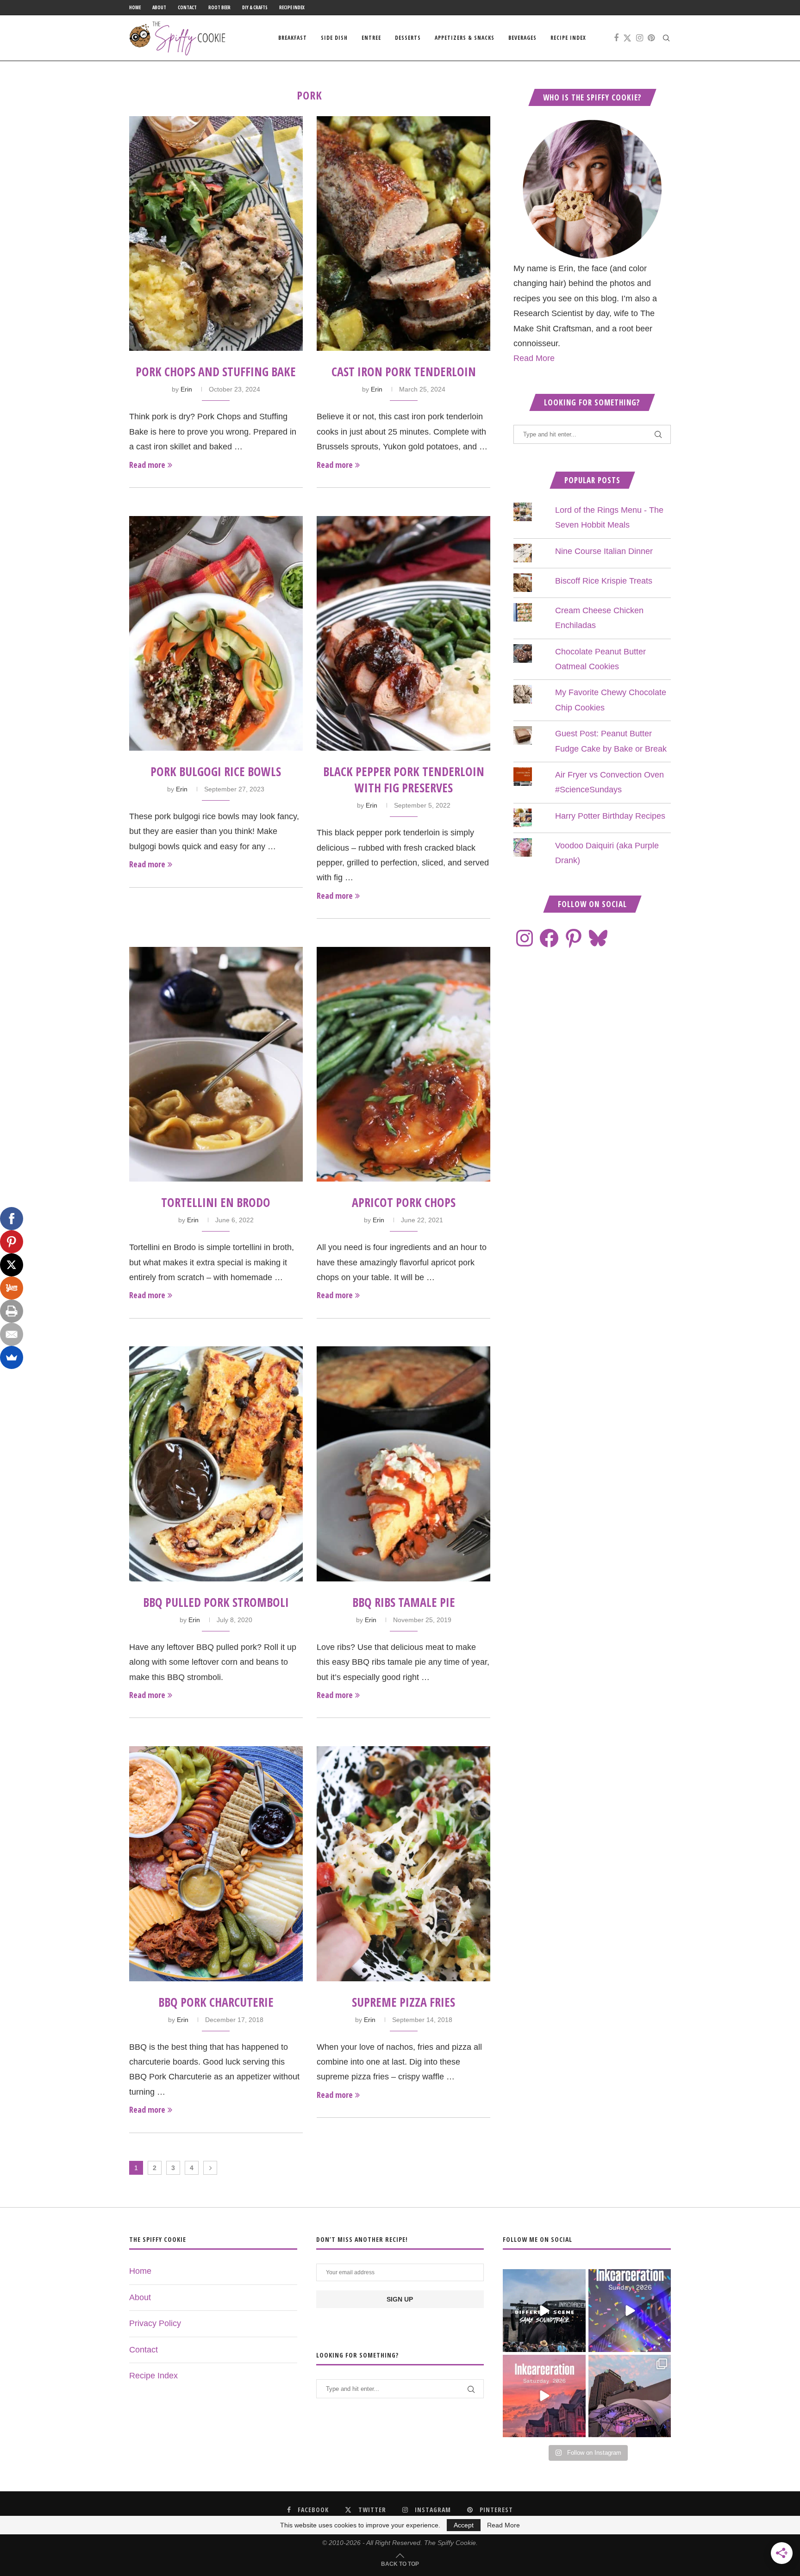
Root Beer (219, 7)
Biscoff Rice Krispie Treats (604, 581)
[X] (12, 1265)
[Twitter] (627, 38)
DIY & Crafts (255, 7)
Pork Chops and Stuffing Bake (216, 372)
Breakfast (293, 38)
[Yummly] (12, 1288)
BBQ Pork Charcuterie (216, 2002)
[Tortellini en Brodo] (216, 1064)
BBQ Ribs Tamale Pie (404, 1602)
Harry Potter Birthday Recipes (610, 816)
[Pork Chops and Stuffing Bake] (216, 233)
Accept (464, 2525)
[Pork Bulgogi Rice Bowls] (216, 633)
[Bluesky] (598, 938)
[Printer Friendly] (12, 1311)
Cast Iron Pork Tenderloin (404, 372)
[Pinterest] (651, 38)
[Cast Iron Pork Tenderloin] (403, 233)
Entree (371, 38)
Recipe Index (292, 7)
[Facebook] (616, 38)
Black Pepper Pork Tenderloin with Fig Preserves (404, 780)
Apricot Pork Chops (404, 1202)
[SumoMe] (12, 1357)
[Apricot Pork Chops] (403, 1064)
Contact (187, 7)
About (159, 7)
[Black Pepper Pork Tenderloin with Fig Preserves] (403, 633)
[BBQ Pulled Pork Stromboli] (216, 1464)
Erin (186, 389)
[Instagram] (640, 38)
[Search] (666, 38)
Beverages (522, 38)
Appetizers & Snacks (465, 38)
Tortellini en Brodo (216, 1202)
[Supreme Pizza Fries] (403, 1864)
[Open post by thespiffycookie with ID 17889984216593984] (630, 2396)
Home (135, 7)
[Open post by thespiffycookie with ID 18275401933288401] (544, 2396)
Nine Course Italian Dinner (604, 551)
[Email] (12, 1334)
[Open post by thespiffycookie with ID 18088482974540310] (544, 2310)
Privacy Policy (155, 2323)
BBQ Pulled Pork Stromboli (216, 1602)
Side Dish (334, 38)
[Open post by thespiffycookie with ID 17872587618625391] (630, 2310)
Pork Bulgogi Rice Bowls (216, 772)
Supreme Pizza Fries (403, 2002)
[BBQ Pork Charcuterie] (216, 1864)
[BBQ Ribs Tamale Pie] (403, 1464)
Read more (147, 465)
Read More (534, 358)
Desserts (408, 38)
